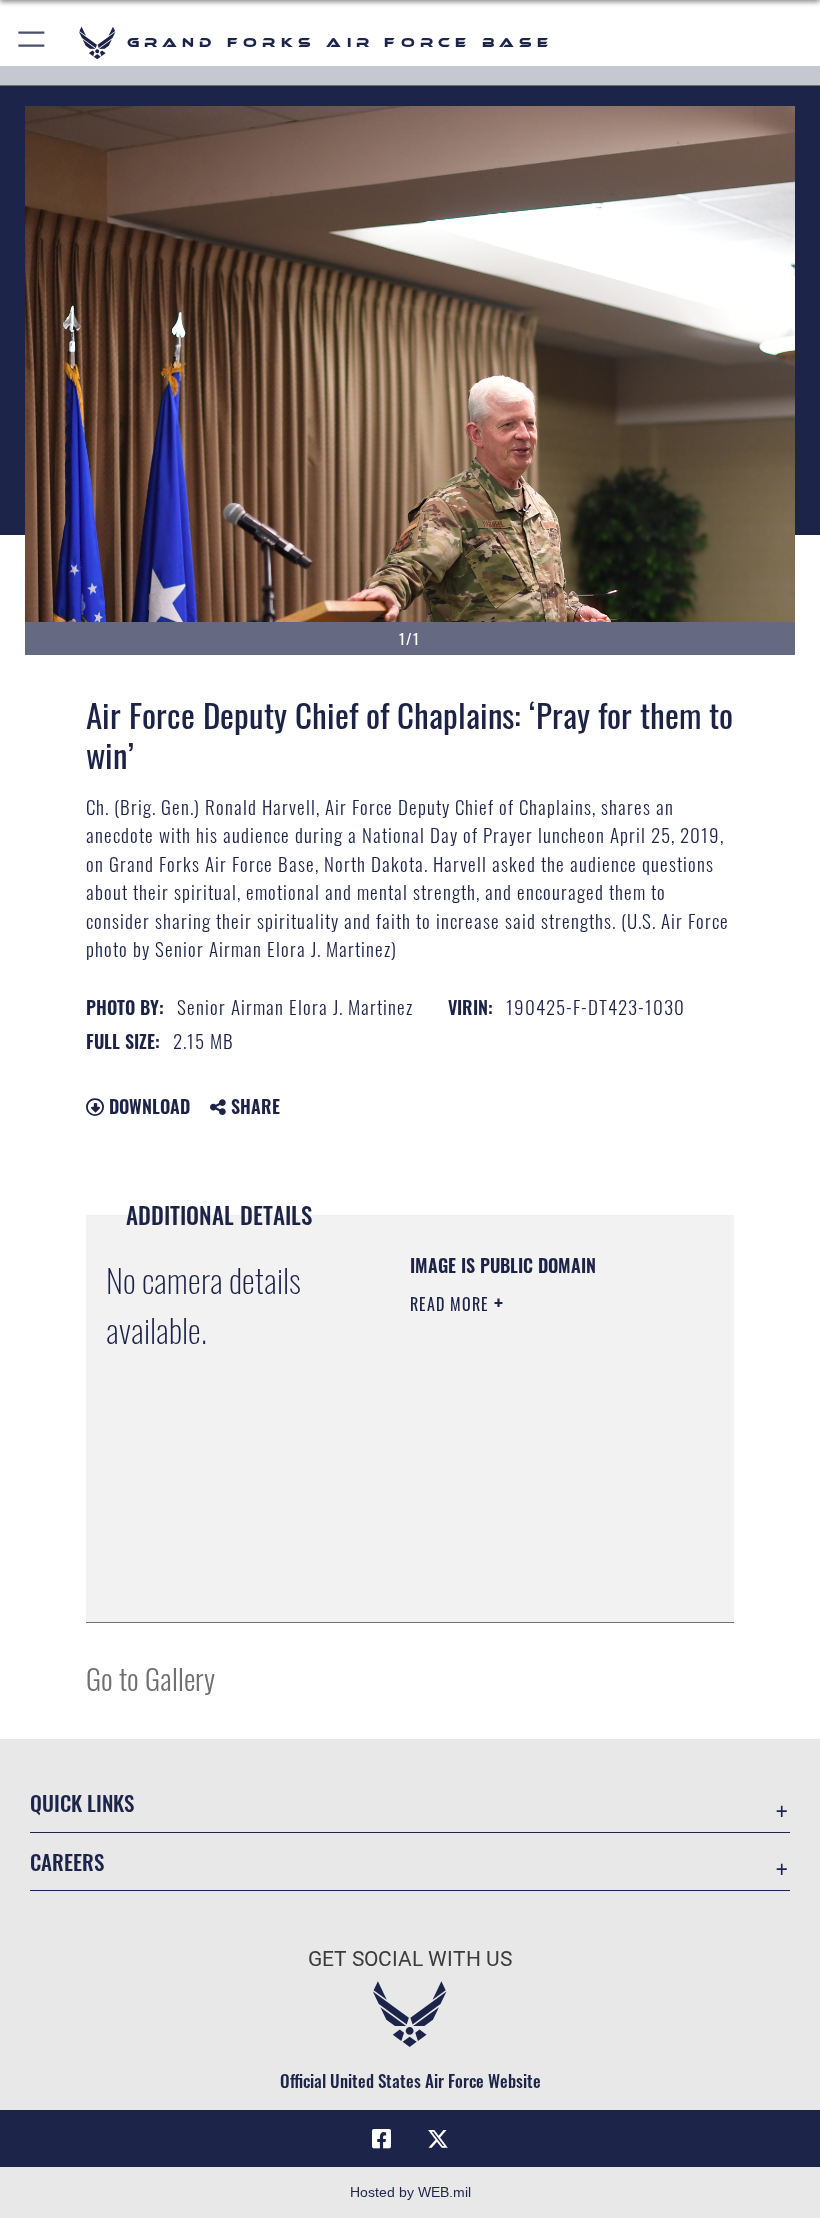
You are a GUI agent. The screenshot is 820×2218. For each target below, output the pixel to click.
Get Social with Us (410, 1959)
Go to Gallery (150, 1677)
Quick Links (82, 1802)
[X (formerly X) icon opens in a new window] (438, 2139)
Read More (452, 1304)
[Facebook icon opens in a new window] (382, 2139)
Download (147, 1106)
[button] (32, 42)
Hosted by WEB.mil (410, 2192)
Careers (67, 1861)
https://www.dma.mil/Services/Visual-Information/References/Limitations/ (531, 1557)
